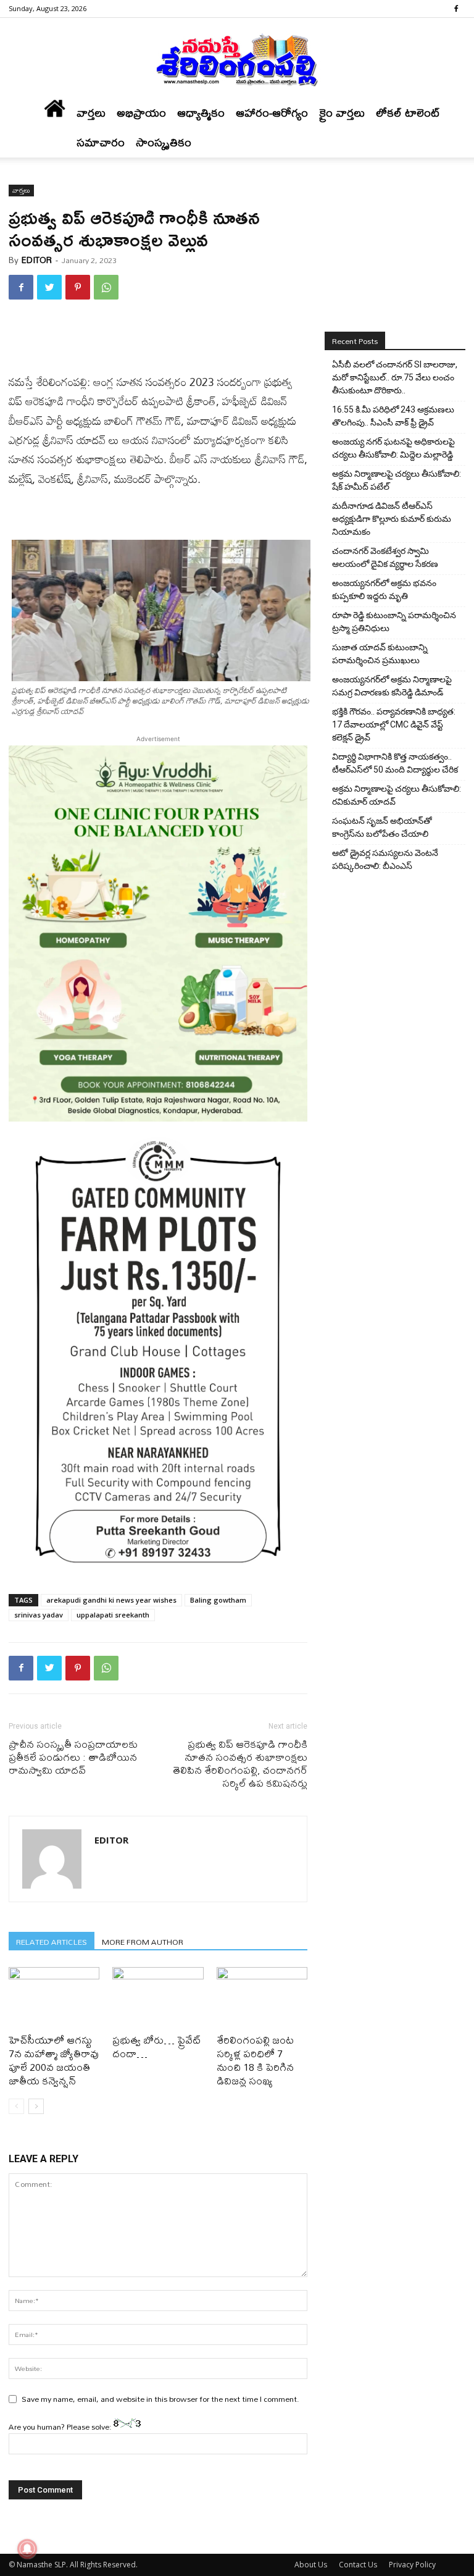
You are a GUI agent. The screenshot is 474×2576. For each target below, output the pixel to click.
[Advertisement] (158, 341)
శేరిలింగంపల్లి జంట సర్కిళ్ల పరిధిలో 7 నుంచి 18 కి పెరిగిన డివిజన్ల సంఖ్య (255, 2060)
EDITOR (37, 260)
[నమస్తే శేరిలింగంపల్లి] (237, 59)
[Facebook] (456, 9)
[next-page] (36, 2106)
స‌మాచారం (101, 142)
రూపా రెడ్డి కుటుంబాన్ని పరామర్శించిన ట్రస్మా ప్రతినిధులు (394, 622)
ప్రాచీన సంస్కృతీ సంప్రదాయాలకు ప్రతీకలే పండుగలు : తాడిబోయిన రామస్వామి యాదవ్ (73, 1757)
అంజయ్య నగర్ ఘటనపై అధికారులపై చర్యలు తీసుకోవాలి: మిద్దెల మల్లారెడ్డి (393, 448)
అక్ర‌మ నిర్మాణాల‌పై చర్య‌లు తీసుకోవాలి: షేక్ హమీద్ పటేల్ (397, 480)
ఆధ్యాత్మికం (201, 113)
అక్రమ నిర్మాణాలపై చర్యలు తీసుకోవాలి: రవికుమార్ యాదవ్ (397, 795)
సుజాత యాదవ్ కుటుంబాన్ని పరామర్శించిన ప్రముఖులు (380, 654)
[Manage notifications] (27, 2549)
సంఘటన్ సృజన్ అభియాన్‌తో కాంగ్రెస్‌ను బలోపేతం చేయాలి (382, 827)
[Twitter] (49, 287)
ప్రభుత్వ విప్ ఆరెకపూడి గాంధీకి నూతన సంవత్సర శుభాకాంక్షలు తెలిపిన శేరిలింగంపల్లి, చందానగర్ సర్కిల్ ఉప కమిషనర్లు (240, 1763)
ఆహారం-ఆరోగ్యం (272, 113)
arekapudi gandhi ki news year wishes (111, 1600)
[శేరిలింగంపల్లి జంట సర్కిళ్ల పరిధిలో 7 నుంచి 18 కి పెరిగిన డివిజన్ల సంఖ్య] (262, 1998)
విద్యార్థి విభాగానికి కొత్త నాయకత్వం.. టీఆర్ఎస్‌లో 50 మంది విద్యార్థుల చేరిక (395, 763)
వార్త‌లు (91, 113)
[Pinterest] (78, 287)
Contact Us (358, 2565)
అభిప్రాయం (141, 113)
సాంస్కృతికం (164, 142)
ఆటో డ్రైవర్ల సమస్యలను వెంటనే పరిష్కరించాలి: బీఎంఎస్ (385, 859)
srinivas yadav (39, 1615)
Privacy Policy (412, 2565)
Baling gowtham (218, 1600)
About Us (311, 2565)
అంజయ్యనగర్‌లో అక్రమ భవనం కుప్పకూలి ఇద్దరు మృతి (384, 589)
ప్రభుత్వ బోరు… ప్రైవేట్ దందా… (157, 2046)
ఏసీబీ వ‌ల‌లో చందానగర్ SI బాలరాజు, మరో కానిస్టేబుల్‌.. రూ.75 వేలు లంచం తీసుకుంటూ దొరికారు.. (395, 377)
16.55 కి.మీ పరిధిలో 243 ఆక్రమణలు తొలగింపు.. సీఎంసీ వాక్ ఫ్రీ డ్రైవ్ (393, 416)
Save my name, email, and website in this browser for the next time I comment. (160, 2399)
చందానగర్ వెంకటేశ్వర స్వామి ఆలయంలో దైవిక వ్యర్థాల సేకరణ (385, 557)
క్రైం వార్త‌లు (342, 113)
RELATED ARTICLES (52, 1941)
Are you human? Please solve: (61, 2427)
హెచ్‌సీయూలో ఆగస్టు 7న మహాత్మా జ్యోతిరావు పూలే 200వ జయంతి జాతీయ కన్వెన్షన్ (54, 2060)
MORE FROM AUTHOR (143, 1941)
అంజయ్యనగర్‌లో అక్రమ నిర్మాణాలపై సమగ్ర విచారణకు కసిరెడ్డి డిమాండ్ (392, 686)
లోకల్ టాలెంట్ (408, 113)
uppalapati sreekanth (113, 1615)
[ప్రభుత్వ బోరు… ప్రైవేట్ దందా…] (158, 1998)
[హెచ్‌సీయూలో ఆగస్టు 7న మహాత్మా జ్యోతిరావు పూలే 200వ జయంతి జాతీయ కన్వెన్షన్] (54, 1998)
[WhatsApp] (106, 287)
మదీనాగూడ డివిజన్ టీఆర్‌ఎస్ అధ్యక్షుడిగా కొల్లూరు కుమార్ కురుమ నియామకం (392, 519)
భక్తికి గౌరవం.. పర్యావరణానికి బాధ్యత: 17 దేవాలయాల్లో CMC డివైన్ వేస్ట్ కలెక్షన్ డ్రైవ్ (394, 724)
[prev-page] (16, 2106)
